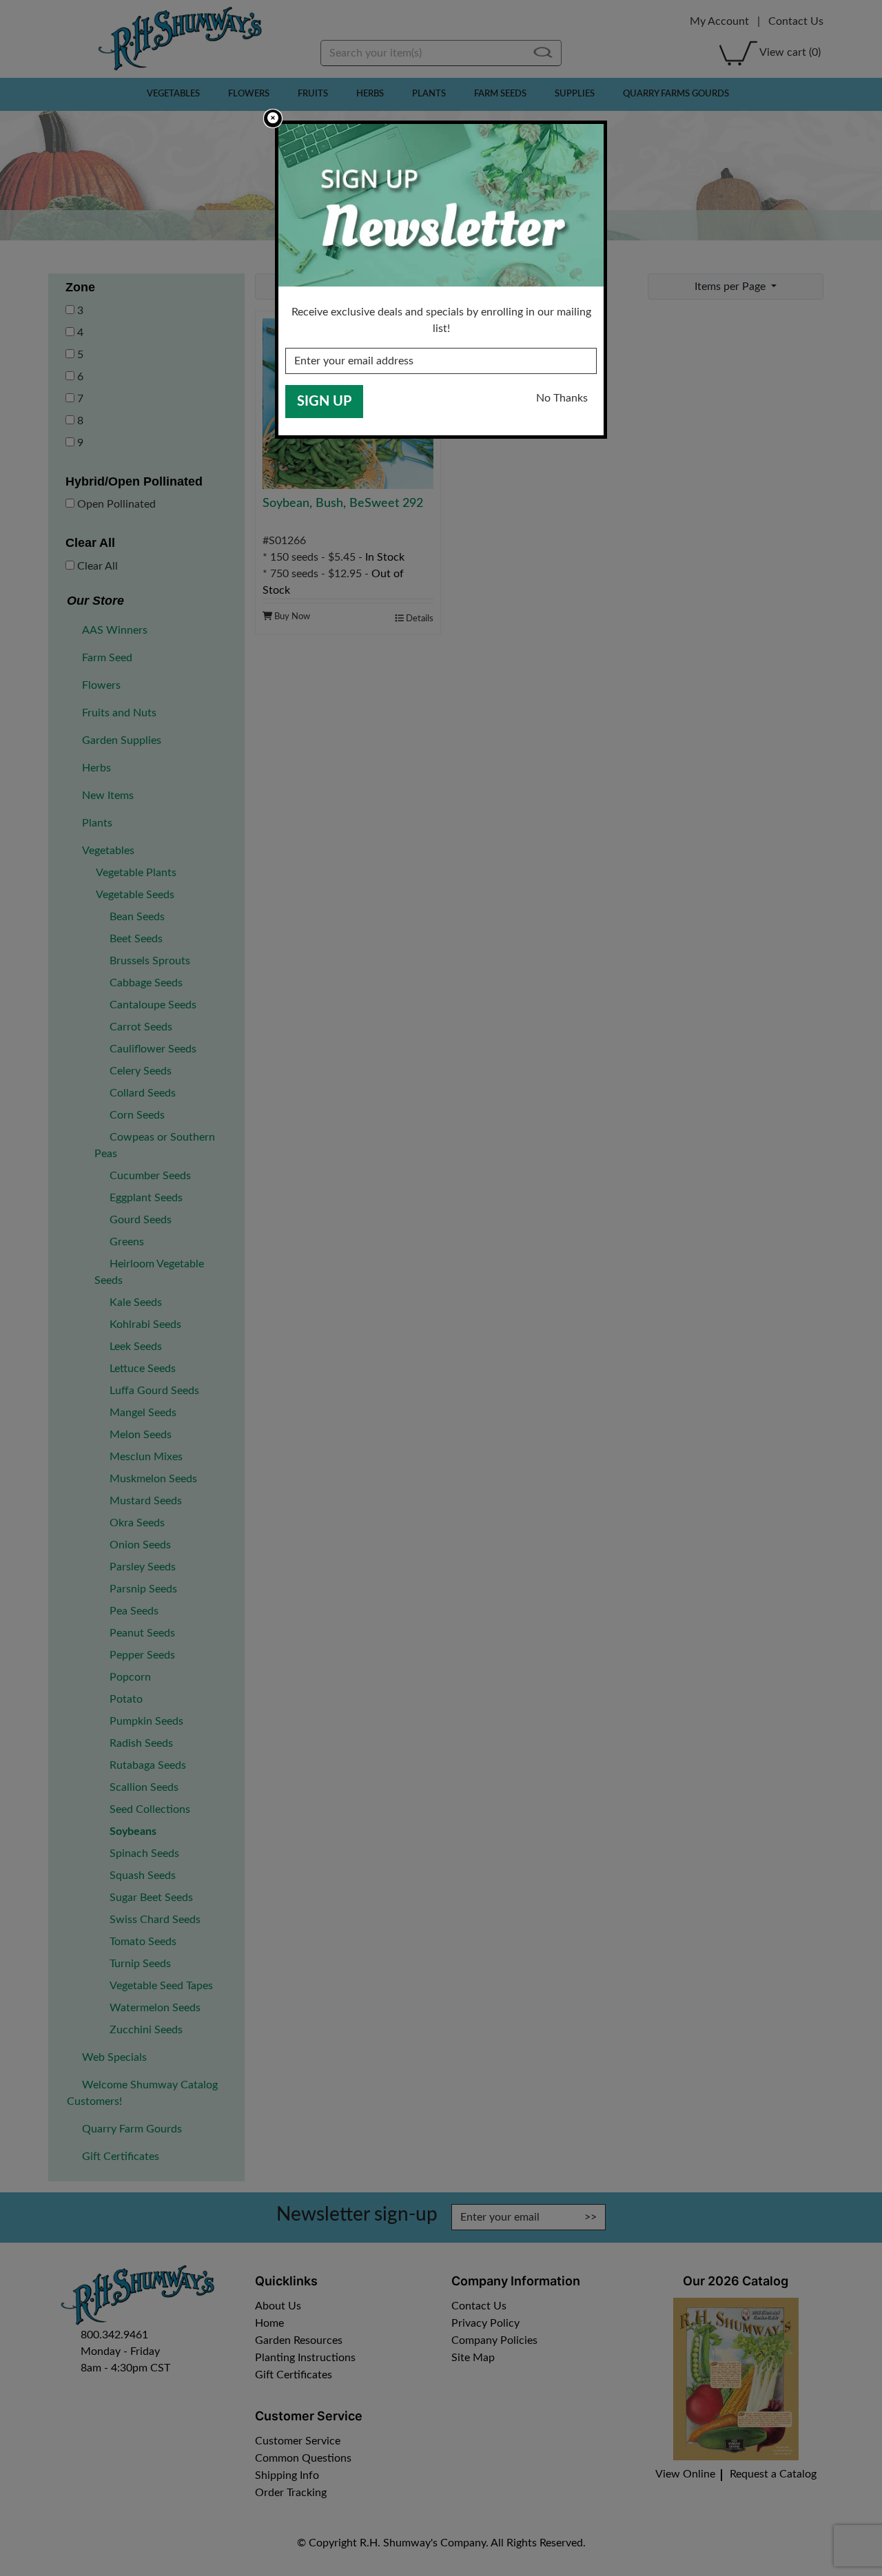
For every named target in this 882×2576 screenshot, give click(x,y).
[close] (273, 118)
